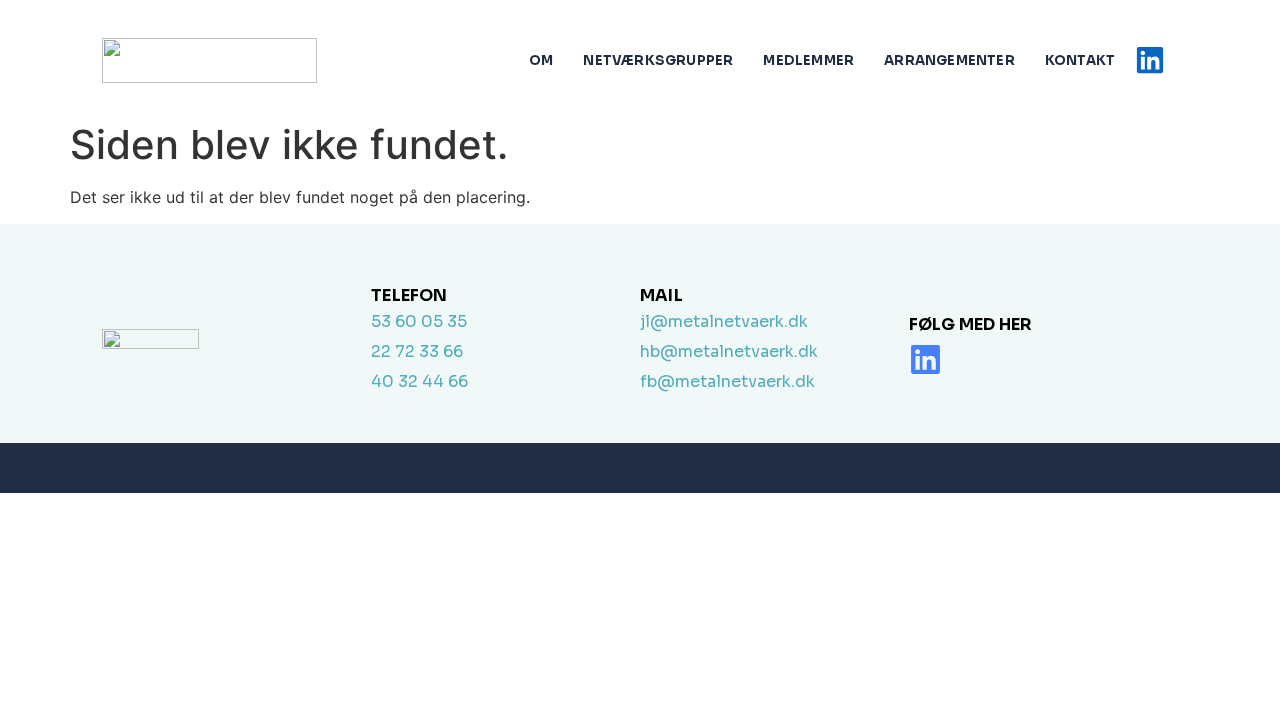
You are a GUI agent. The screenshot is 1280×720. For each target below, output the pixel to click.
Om (541, 60)
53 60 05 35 (419, 321)
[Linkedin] (925, 359)
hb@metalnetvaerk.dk (729, 351)
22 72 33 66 (417, 351)
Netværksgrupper (658, 60)
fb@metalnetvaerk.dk (727, 381)
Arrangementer (949, 60)
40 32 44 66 (419, 381)
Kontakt (1080, 60)
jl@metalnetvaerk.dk (724, 321)
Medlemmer (808, 60)
